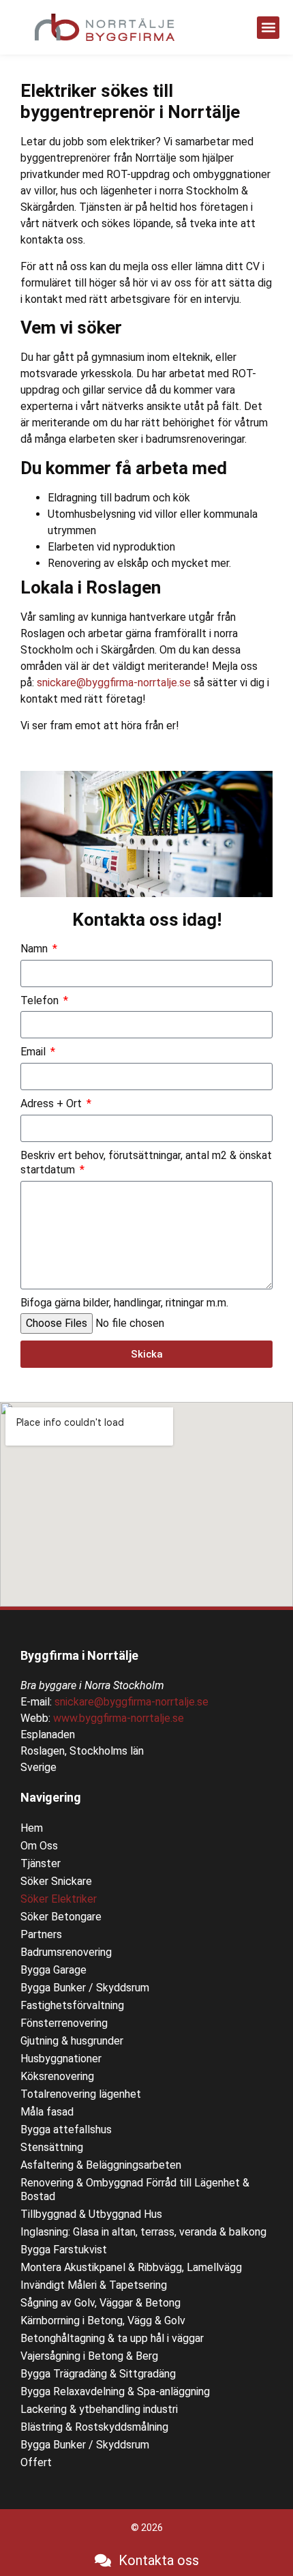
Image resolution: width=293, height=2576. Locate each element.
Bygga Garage (53, 1970)
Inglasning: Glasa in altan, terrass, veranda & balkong (143, 2232)
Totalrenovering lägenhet (81, 2094)
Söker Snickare (56, 1881)
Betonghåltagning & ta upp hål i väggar (112, 2338)
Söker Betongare (61, 1917)
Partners (41, 1934)
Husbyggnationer (61, 2059)
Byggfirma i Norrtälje (79, 1655)
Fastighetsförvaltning (72, 2005)
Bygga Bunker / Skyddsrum (85, 1988)
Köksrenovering (57, 2076)
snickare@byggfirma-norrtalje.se (114, 683)
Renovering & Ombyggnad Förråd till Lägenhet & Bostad (135, 2190)
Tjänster (41, 1863)
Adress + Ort (52, 1103)
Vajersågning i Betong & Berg (89, 2356)
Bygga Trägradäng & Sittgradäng (98, 2374)
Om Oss (39, 1846)
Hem (32, 1828)
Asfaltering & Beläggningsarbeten (101, 2165)
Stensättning (52, 2147)
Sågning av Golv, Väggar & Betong (101, 2303)
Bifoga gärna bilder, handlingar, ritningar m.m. (124, 1303)
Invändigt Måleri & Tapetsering (94, 2285)
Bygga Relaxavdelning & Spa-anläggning (115, 2391)
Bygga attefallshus (66, 2129)
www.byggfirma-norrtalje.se (119, 1718)
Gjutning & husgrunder (72, 2041)
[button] (268, 28)
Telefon (41, 1000)
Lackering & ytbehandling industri (99, 2409)
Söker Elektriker (59, 1899)
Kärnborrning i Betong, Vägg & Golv (103, 2321)
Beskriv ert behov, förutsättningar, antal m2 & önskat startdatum (146, 1162)
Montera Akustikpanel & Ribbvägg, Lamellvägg (131, 2267)
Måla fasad (47, 2112)
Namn (35, 949)
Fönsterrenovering (64, 2023)
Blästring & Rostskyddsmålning (94, 2427)
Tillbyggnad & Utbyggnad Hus (91, 2214)
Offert (36, 2462)
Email (34, 1052)
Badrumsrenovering (66, 1952)
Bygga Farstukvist (64, 2250)
